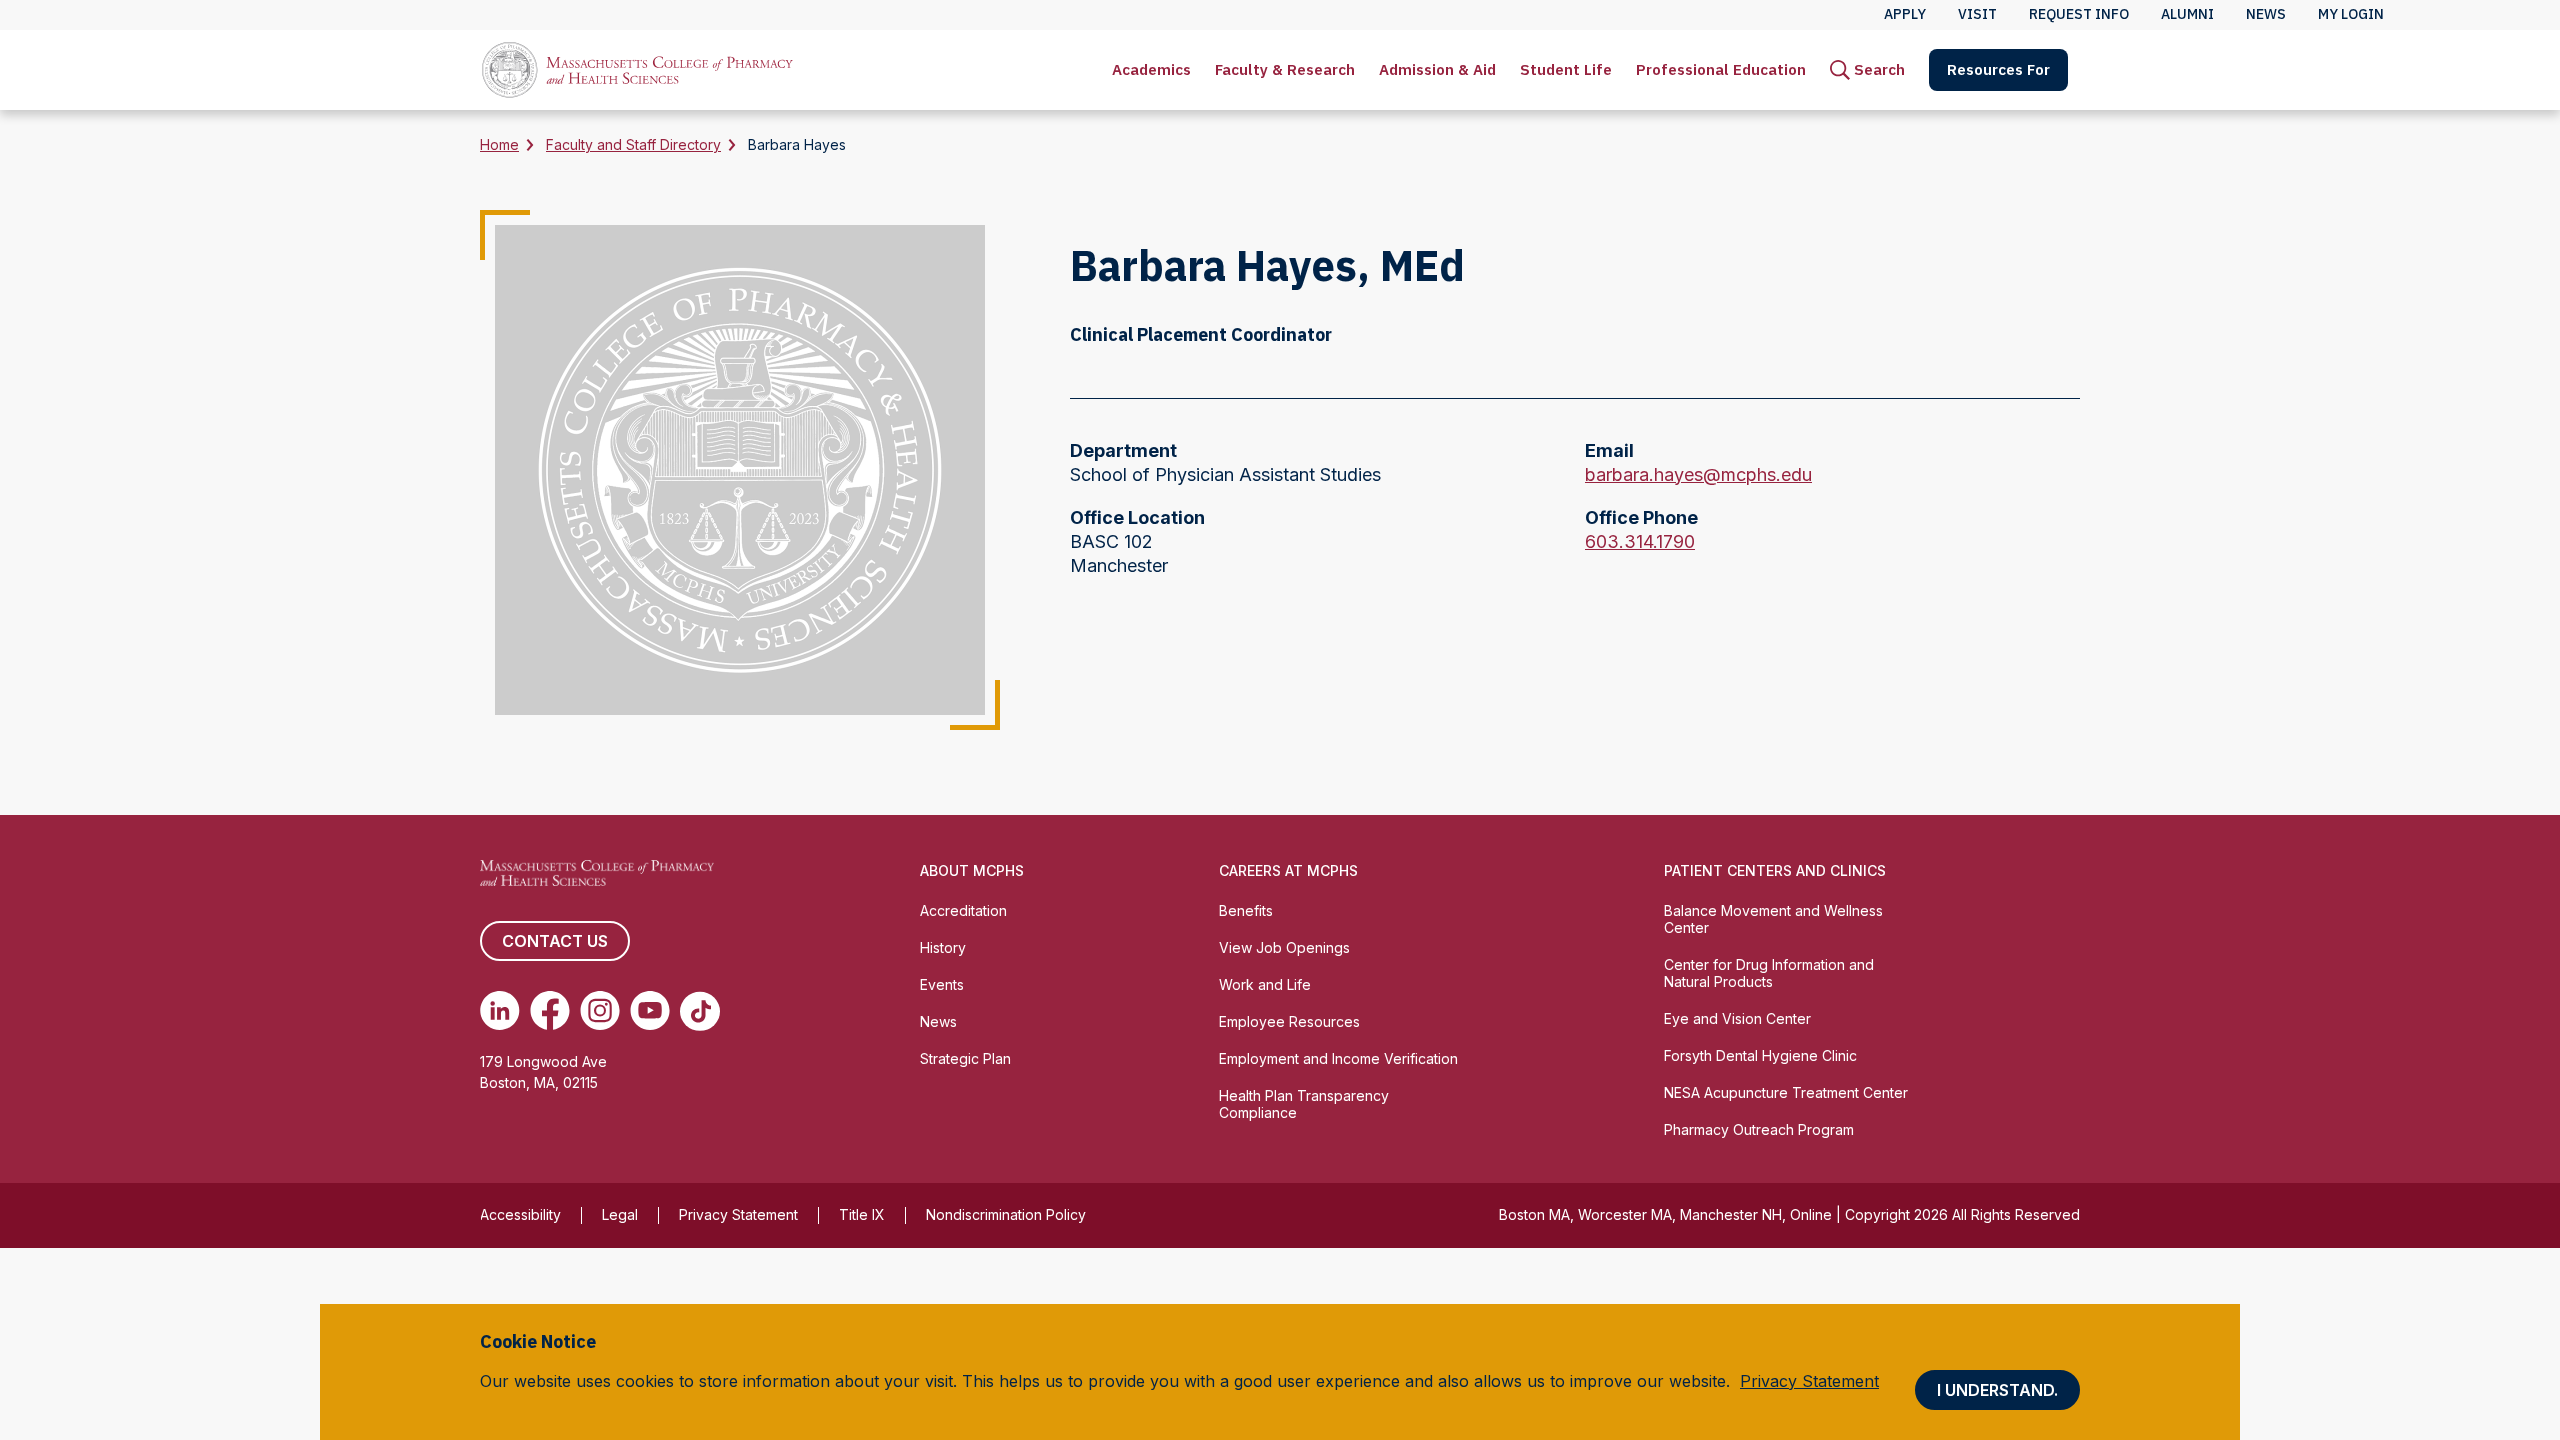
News (938, 1021)
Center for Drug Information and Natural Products (1769, 973)
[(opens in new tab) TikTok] (700, 1011)
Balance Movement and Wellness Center (1773, 919)
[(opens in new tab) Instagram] (600, 1011)
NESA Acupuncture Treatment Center (1786, 1092)
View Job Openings (1284, 947)
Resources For (1998, 69)
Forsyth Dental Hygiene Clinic (1760, 1055)
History (943, 947)
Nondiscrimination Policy (1006, 1214)
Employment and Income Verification (1338, 1058)
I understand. (1997, 1390)
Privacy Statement (738, 1214)
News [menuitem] (2266, 14)
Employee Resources (1289, 1021)
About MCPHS (972, 870)
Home (499, 144)
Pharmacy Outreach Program (1759, 1129)
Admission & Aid (1437, 69)
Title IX (862, 1214)
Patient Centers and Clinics (1775, 870)
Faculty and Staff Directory (633, 144)
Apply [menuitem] (1905, 14)
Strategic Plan (965, 1058)
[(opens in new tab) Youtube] (650, 1011)
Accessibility (520, 1214)
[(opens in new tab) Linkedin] (500, 1011)
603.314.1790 (1640, 542)
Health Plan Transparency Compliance (1304, 1104)
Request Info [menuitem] (2079, 14)
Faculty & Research (1285, 69)
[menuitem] (1151, 70)
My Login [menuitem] (2351, 14)
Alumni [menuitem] (2187, 14)
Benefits (1246, 910)
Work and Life (1265, 984)
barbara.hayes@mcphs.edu (1698, 475)
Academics (1151, 69)
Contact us (555, 941)
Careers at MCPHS (1288, 870)
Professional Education (1721, 69)
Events (942, 984)
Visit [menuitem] (1977, 14)
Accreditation (963, 910)
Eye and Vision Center (1737, 1018)
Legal (620, 1214)
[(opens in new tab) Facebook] (550, 1011)
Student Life (1566, 69)
